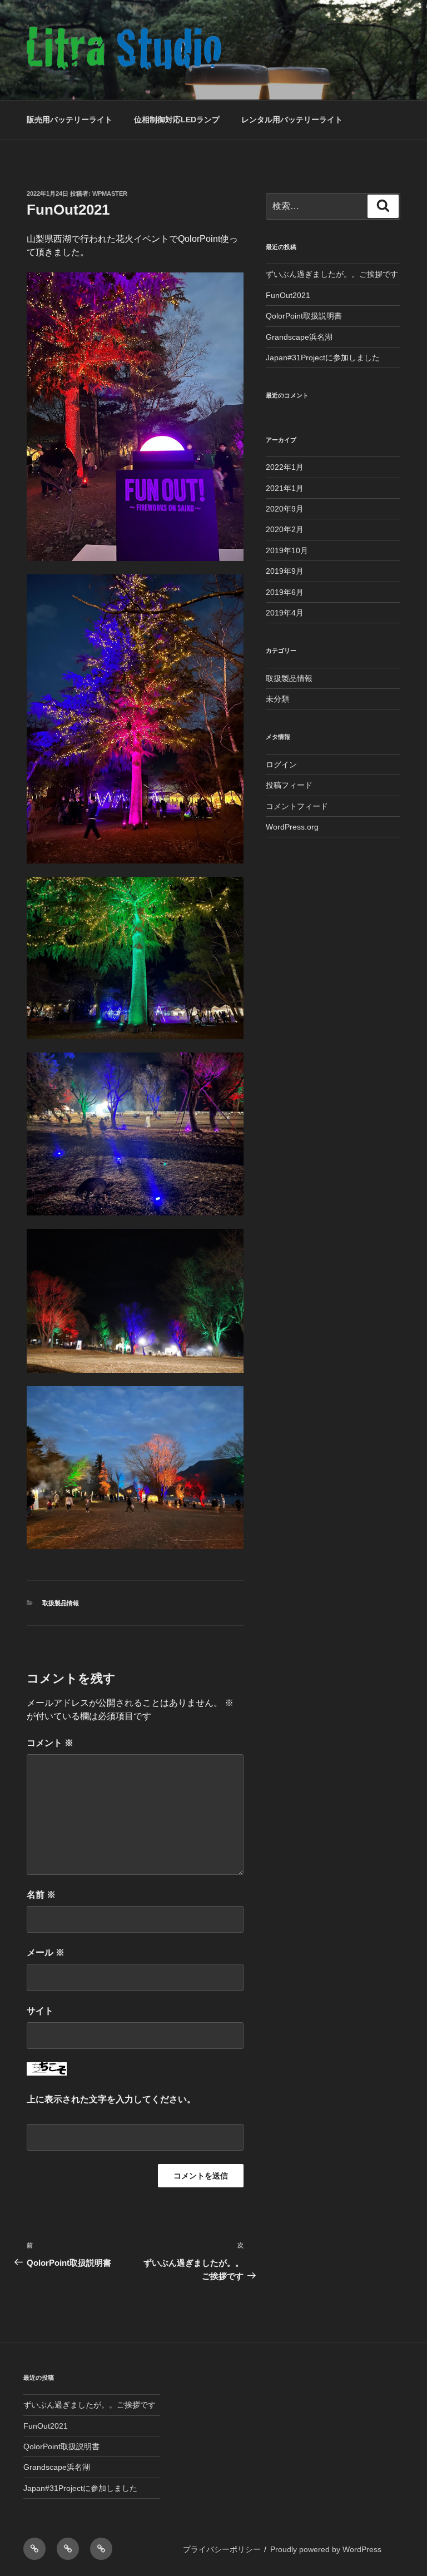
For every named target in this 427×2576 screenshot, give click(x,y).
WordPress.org (292, 827)
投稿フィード (289, 785)
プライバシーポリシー (222, 2549)
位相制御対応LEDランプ (177, 120)
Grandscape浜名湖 (299, 337)
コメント (50, 1743)
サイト (40, 2011)
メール (46, 1952)
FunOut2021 (288, 295)
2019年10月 (287, 550)
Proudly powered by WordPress (326, 2549)
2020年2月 (285, 529)
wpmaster (110, 193)
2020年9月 (285, 509)
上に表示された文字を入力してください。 (111, 2099)
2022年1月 (285, 467)
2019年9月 (285, 571)
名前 (41, 1895)
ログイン (281, 765)
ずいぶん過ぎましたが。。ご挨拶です (332, 274)
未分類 (277, 699)
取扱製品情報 (61, 1603)
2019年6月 (285, 592)
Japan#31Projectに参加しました (323, 358)
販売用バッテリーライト (69, 120)
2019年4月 (285, 613)
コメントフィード (297, 806)
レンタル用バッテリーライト (292, 120)
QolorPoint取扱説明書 (304, 316)
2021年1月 (285, 488)
